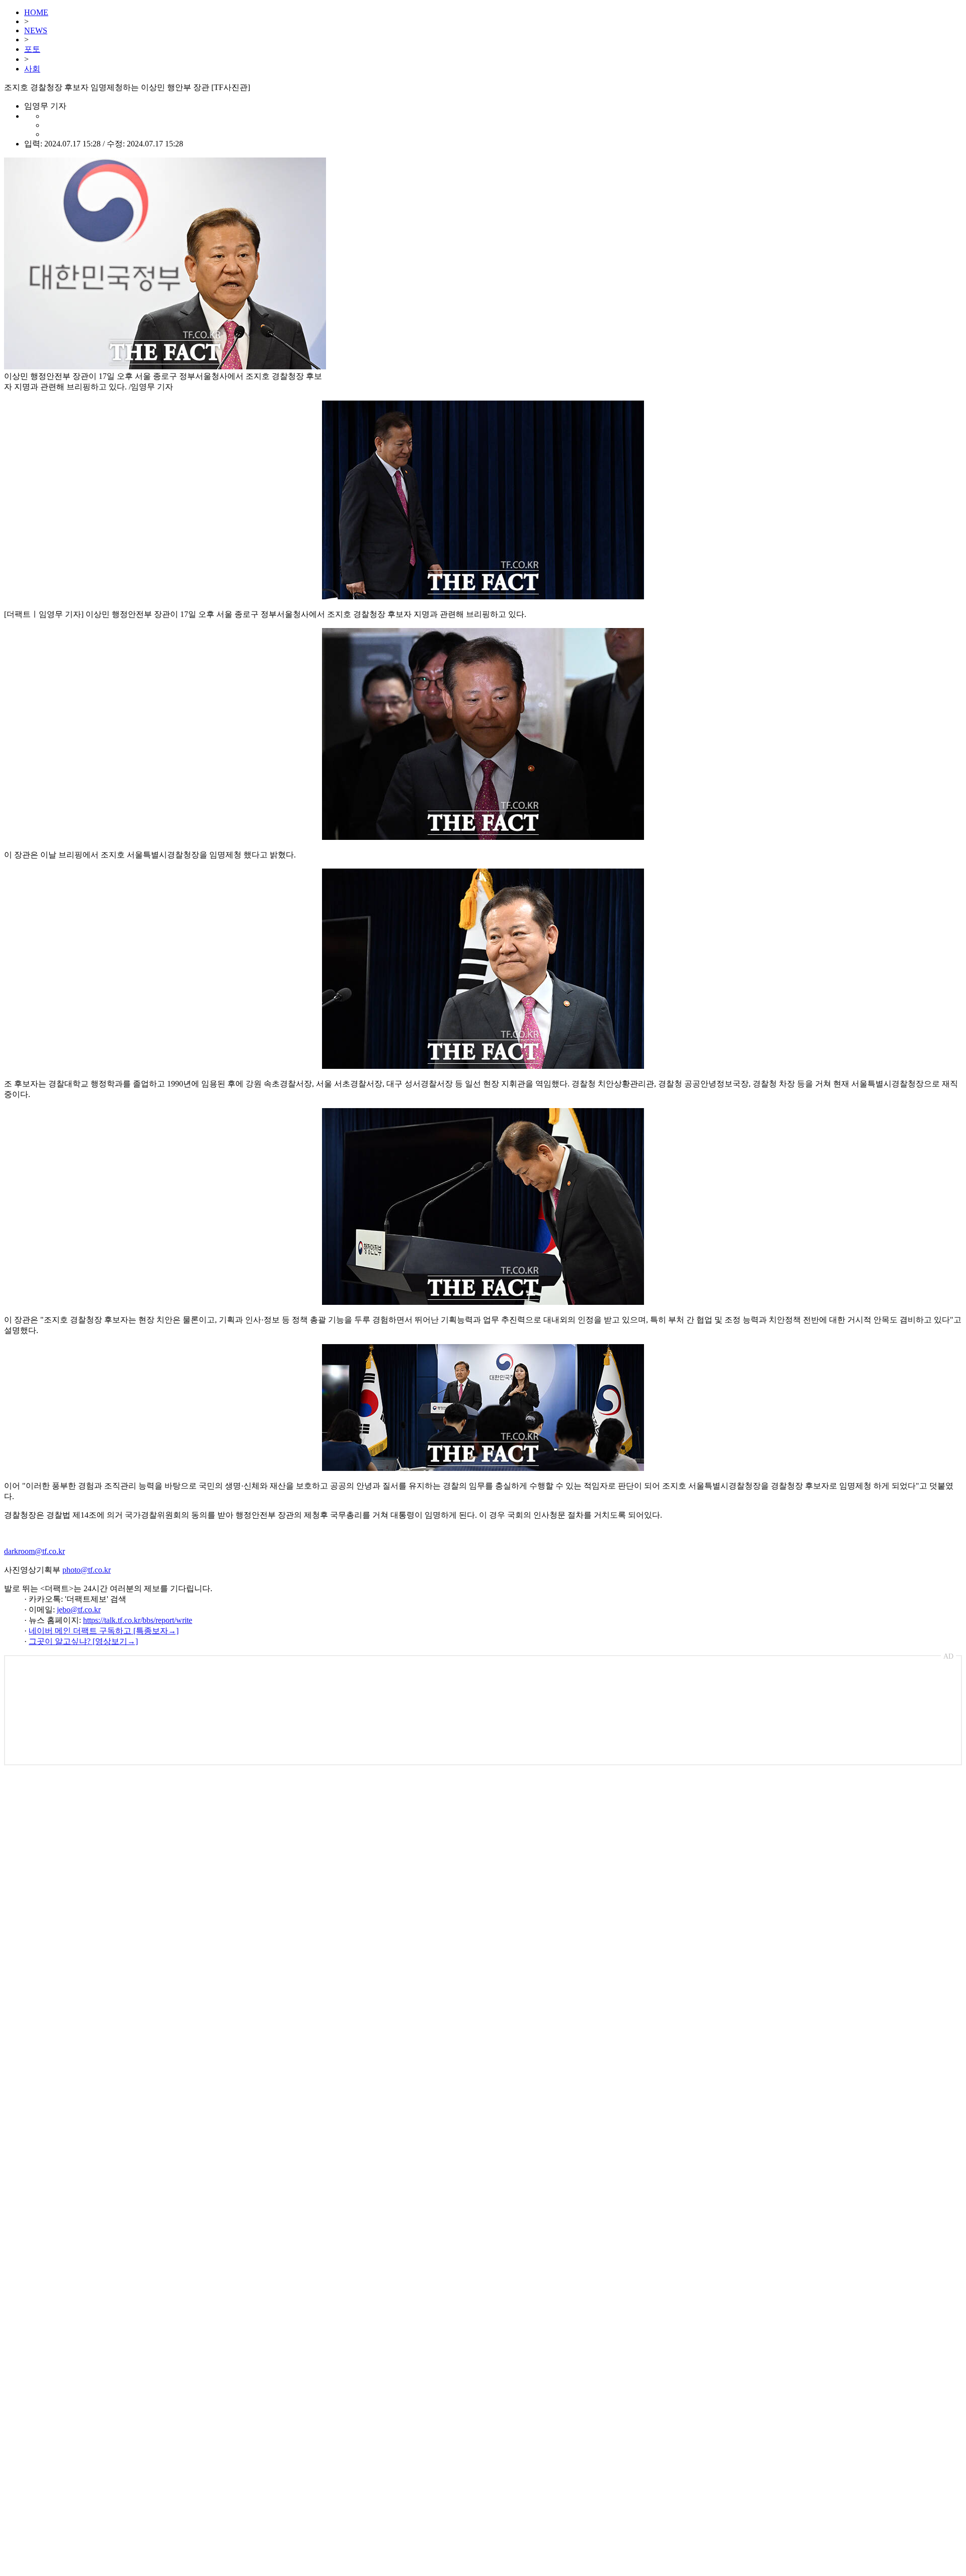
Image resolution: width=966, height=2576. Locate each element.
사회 (32, 69)
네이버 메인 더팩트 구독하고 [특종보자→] (104, 1631)
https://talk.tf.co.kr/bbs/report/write (138, 1620)
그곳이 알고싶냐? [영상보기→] (83, 1641)
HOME (36, 12)
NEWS (36, 30)
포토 (32, 49)
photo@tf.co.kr (87, 1570)
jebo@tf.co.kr (79, 1610)
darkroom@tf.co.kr (34, 1551)
